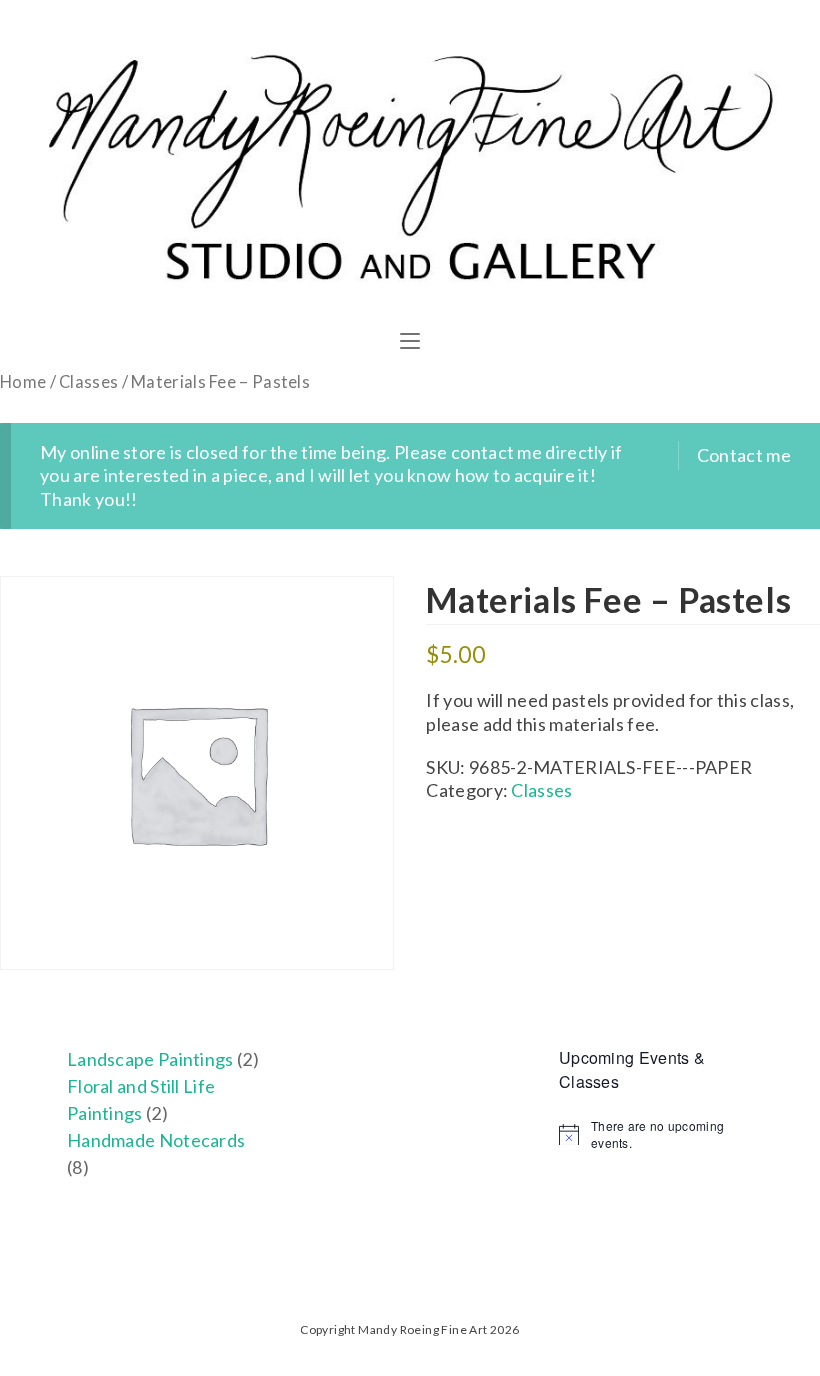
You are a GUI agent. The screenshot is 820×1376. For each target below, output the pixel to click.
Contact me (744, 455)
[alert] (656, 1134)
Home (23, 382)
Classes (88, 382)
